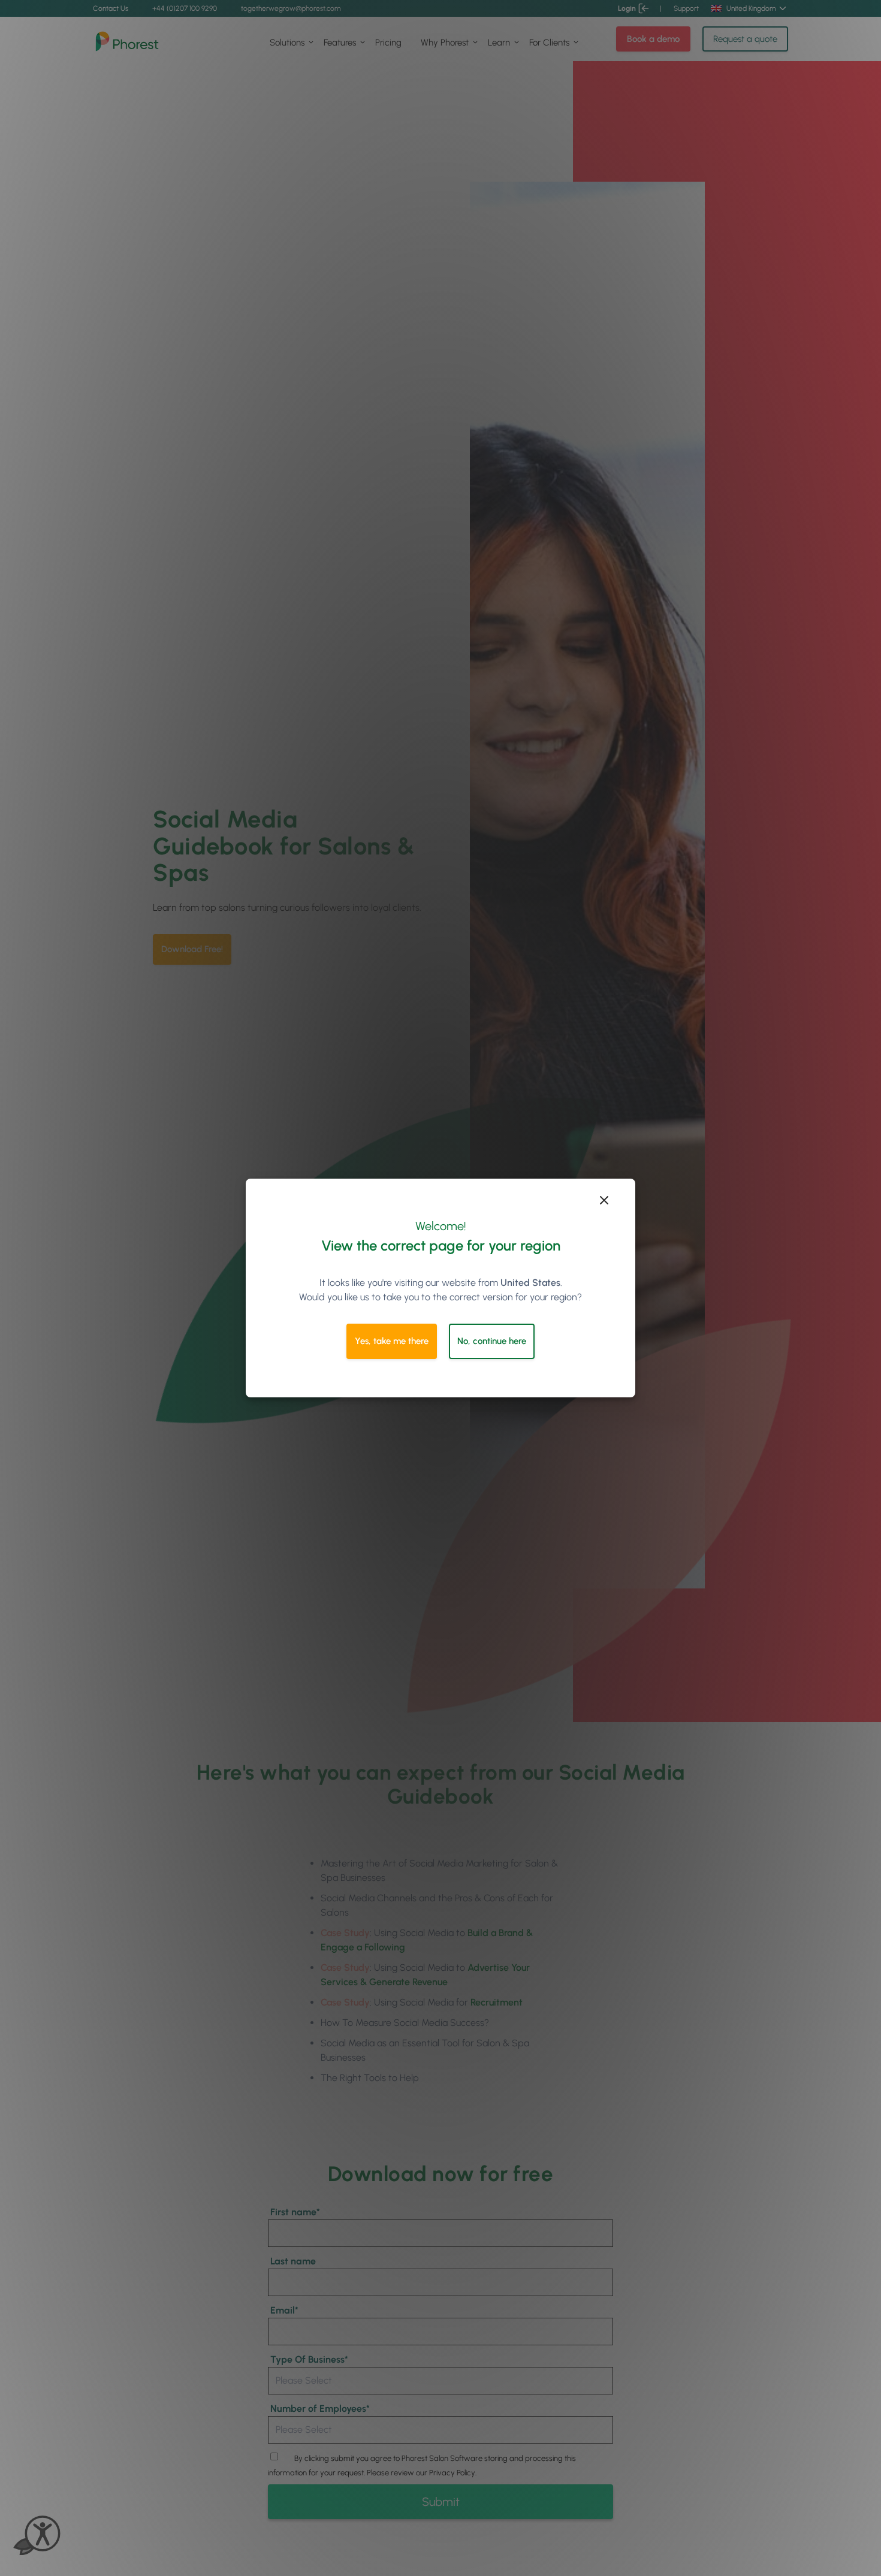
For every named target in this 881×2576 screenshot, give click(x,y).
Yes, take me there (392, 1341)
